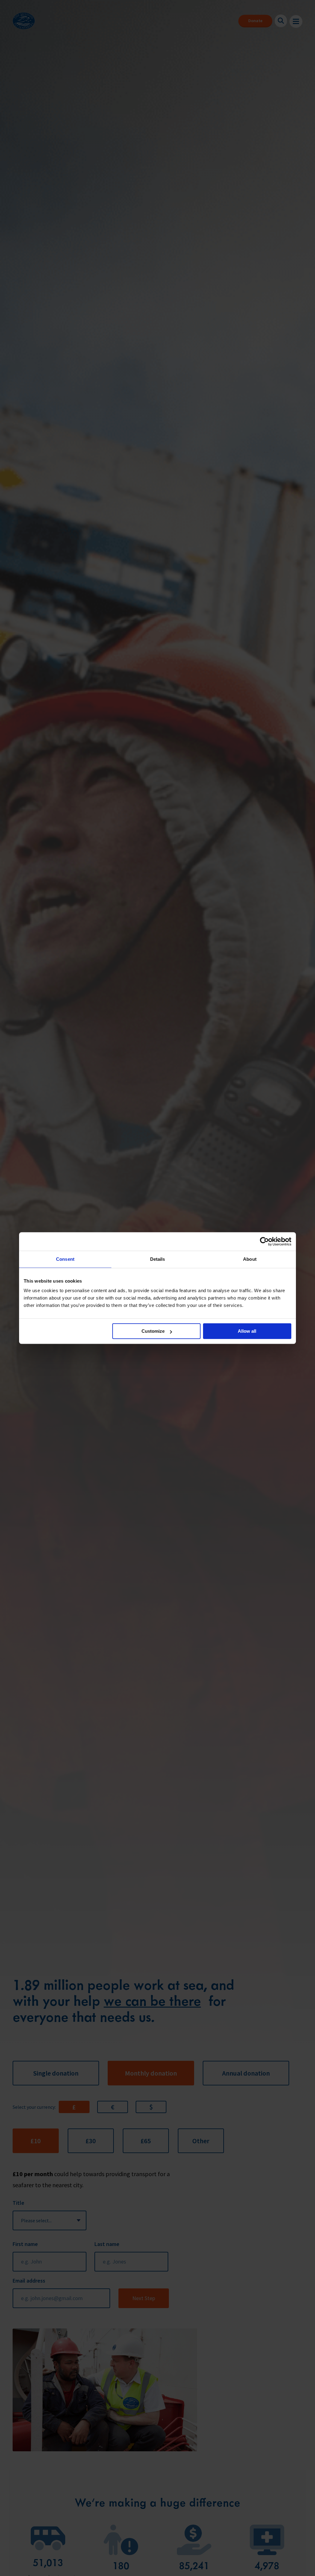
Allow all (247, 1331)
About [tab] (250, 1259)
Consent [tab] (65, 1259)
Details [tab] (158, 1259)
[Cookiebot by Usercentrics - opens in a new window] (264, 1241)
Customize (153, 1331)
